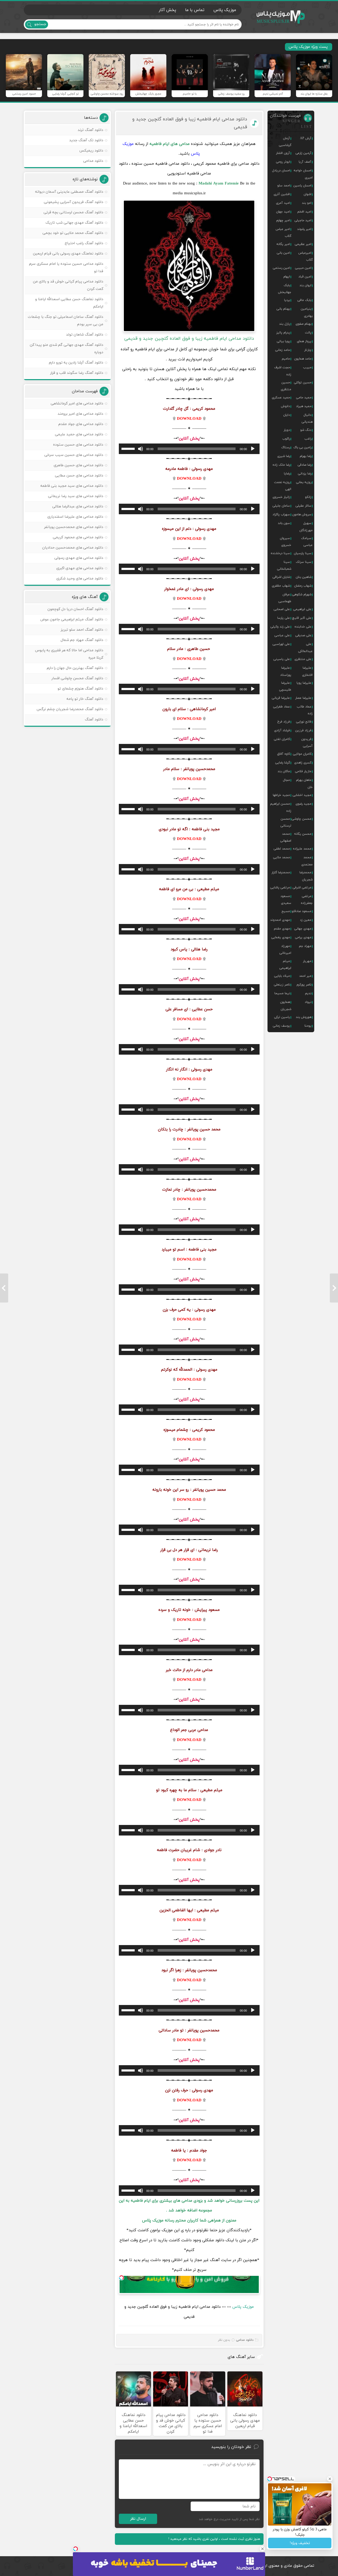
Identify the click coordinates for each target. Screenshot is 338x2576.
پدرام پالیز (283, 333)
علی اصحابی (282, 609)
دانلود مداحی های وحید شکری (80, 579)
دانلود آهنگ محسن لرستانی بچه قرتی (73, 212)
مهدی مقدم (282, 929)
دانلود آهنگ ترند (90, 130)
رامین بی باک (302, 447)
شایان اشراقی (281, 577)
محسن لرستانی (286, 822)
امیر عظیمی (303, 244)
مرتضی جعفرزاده (307, 900)
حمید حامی (304, 398)
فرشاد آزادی (282, 730)
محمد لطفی (282, 849)
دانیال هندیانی (307, 418)
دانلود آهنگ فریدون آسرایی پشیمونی (74, 202)
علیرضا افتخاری (307, 671)
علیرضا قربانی (281, 698)
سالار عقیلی (303, 506)
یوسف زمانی (281, 1026)
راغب (308, 439)
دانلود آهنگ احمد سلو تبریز (82, 630)
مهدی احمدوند (280, 920)
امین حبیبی (303, 268)
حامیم (286, 359)
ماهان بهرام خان (304, 784)
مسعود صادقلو (302, 911)
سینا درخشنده (280, 553)
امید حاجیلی (303, 220)
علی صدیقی (303, 635)
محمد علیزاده (302, 849)
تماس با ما (195, 10)
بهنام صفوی (303, 324)
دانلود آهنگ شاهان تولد (85, 335)
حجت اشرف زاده (283, 371)
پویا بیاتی (283, 341)
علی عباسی (282, 635)
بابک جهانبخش (285, 289)
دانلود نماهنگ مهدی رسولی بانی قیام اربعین (68, 254)
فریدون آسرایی (307, 743)
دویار (287, 430)
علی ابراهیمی (302, 609)
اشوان (308, 194)
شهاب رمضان (303, 586)
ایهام (287, 277)
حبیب (307, 367)
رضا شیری (284, 456)
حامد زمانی (283, 350)
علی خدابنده (303, 627)
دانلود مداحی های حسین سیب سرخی (74, 455)
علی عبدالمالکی (305, 648)
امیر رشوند (304, 229)
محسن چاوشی (301, 819)
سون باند (284, 523)
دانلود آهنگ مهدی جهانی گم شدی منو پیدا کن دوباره (67, 349)
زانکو (308, 497)
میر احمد (305, 976)
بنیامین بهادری (307, 312)
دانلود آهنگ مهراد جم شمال (82, 640)
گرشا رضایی (283, 763)
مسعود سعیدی (286, 900)
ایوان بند (305, 285)
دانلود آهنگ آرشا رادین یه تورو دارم (76, 363)
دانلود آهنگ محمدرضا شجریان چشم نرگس (70, 709)
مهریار (307, 961)
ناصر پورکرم (304, 985)
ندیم (308, 993)
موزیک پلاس (281, 17)
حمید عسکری (281, 398)
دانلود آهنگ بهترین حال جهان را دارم (75, 668)
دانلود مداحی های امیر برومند (80, 414)
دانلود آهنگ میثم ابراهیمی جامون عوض (72, 619)
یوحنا (308, 1026)
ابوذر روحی (283, 162)
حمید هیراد (304, 406)
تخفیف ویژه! (300, 2543)
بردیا (287, 300)
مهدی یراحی (303, 937)
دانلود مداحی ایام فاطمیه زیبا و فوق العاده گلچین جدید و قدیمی (190, 123)
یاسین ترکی (282, 1017)
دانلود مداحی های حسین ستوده (78, 445)
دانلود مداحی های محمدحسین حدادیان (73, 548)
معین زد (306, 920)
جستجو (40, 24)
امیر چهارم (283, 220)
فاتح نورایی (304, 722)
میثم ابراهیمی (285, 965)
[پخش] (253, 449)
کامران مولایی (302, 754)
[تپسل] (121, 2278)
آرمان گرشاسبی (285, 142)
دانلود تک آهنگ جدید (86, 140)
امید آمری (283, 203)
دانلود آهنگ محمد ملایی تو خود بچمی (73, 233)
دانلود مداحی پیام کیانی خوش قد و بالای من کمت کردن (68, 285)
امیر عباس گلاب (283, 233)
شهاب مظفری (281, 586)
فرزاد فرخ (284, 722)
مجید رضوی (303, 804)
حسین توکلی (303, 383)
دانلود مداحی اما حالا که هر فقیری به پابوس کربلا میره (69, 654)
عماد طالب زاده (305, 710)
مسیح (286, 911)
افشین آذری (282, 194)
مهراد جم (305, 946)
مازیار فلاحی (303, 771)
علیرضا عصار (303, 698)
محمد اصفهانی (286, 837)
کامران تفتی (282, 739)
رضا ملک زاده (281, 465)
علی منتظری (303, 659)
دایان (287, 415)
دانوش (285, 406)
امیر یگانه (283, 244)
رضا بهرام (306, 456)
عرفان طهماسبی (285, 598)
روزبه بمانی (304, 482)
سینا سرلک (304, 562)
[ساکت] (140, 449)
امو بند (307, 203)
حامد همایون (303, 359)
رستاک (286, 447)
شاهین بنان (304, 577)
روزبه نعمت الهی (283, 486)
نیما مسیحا (282, 993)
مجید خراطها (281, 795)
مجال (286, 780)
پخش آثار (167, 10)
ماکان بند (284, 771)
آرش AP (306, 138)
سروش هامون (302, 515)
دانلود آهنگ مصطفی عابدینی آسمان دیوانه (69, 192)
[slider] (129, 448)
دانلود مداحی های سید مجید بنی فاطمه (72, 486)
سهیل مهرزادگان (306, 527)
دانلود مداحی (245, 2340)
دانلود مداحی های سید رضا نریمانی (76, 496)
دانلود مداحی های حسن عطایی (79, 476)
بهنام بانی (283, 309)
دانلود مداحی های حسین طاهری (78, 465)
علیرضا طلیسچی (285, 686)
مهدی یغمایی (281, 937)
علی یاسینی (282, 659)
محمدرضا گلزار (281, 872)
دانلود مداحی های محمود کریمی (78, 537)
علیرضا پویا (304, 683)
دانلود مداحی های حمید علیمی (79, 434)
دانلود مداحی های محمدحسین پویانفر (74, 527)
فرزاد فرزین (303, 730)
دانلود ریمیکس (91, 151)
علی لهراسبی (281, 644)
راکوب (286, 439)
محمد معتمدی (307, 861)
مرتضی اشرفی (302, 888)
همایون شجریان (286, 1006)
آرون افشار (283, 153)
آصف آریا (305, 162)
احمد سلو (284, 186)
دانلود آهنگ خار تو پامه (85, 699)
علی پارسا (284, 618)
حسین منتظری (286, 386)
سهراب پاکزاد (281, 515)
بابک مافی (304, 300)
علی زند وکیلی (280, 627)
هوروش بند (304, 1017)
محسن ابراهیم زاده (281, 807)
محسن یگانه (303, 834)
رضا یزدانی (305, 474)
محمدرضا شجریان (306, 876)
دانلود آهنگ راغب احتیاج (84, 243)
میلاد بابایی (282, 976)
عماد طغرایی (281, 707)
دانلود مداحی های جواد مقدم (81, 424)
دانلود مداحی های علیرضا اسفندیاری (75, 517)
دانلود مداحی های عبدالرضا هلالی (78, 506)
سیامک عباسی (307, 542)
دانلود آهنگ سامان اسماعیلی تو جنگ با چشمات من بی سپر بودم (65, 321)
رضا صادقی (304, 465)
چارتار (308, 350)
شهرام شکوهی (302, 595)
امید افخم (304, 212)
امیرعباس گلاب (306, 256)
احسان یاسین (302, 186)
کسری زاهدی (303, 763)
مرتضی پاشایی (280, 888)
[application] (189, 449)
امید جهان (283, 212)
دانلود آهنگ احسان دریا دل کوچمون (75, 609)
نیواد (308, 1002)
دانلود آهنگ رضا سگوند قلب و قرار (77, 373)
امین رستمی (281, 268)
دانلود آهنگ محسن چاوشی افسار (77, 678)
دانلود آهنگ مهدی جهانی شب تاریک (74, 223)
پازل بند (285, 324)
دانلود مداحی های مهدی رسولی (79, 558)
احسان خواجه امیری (303, 174)
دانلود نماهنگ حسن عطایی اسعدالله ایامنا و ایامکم (69, 303)
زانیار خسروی (281, 497)
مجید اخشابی (302, 795)
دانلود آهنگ (94, 720)
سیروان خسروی (286, 542)
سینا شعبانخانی (284, 565)
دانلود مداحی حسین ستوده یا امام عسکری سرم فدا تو (66, 268)
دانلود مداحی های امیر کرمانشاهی (77, 404)
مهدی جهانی (303, 929)
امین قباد (305, 277)
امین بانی (283, 253)
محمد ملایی (281, 857)
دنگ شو (306, 430)
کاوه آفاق (284, 754)
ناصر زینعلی (282, 985)
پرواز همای (304, 341)
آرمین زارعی (303, 153)
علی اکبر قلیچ (302, 618)
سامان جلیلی (281, 506)
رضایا (287, 474)
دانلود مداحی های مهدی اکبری (80, 568)
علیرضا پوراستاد (286, 671)
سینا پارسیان (303, 553)
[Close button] (262, 2549)
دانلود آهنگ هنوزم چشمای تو (80, 689)
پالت (308, 333)
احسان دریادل (281, 171)
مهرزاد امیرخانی (285, 950)
